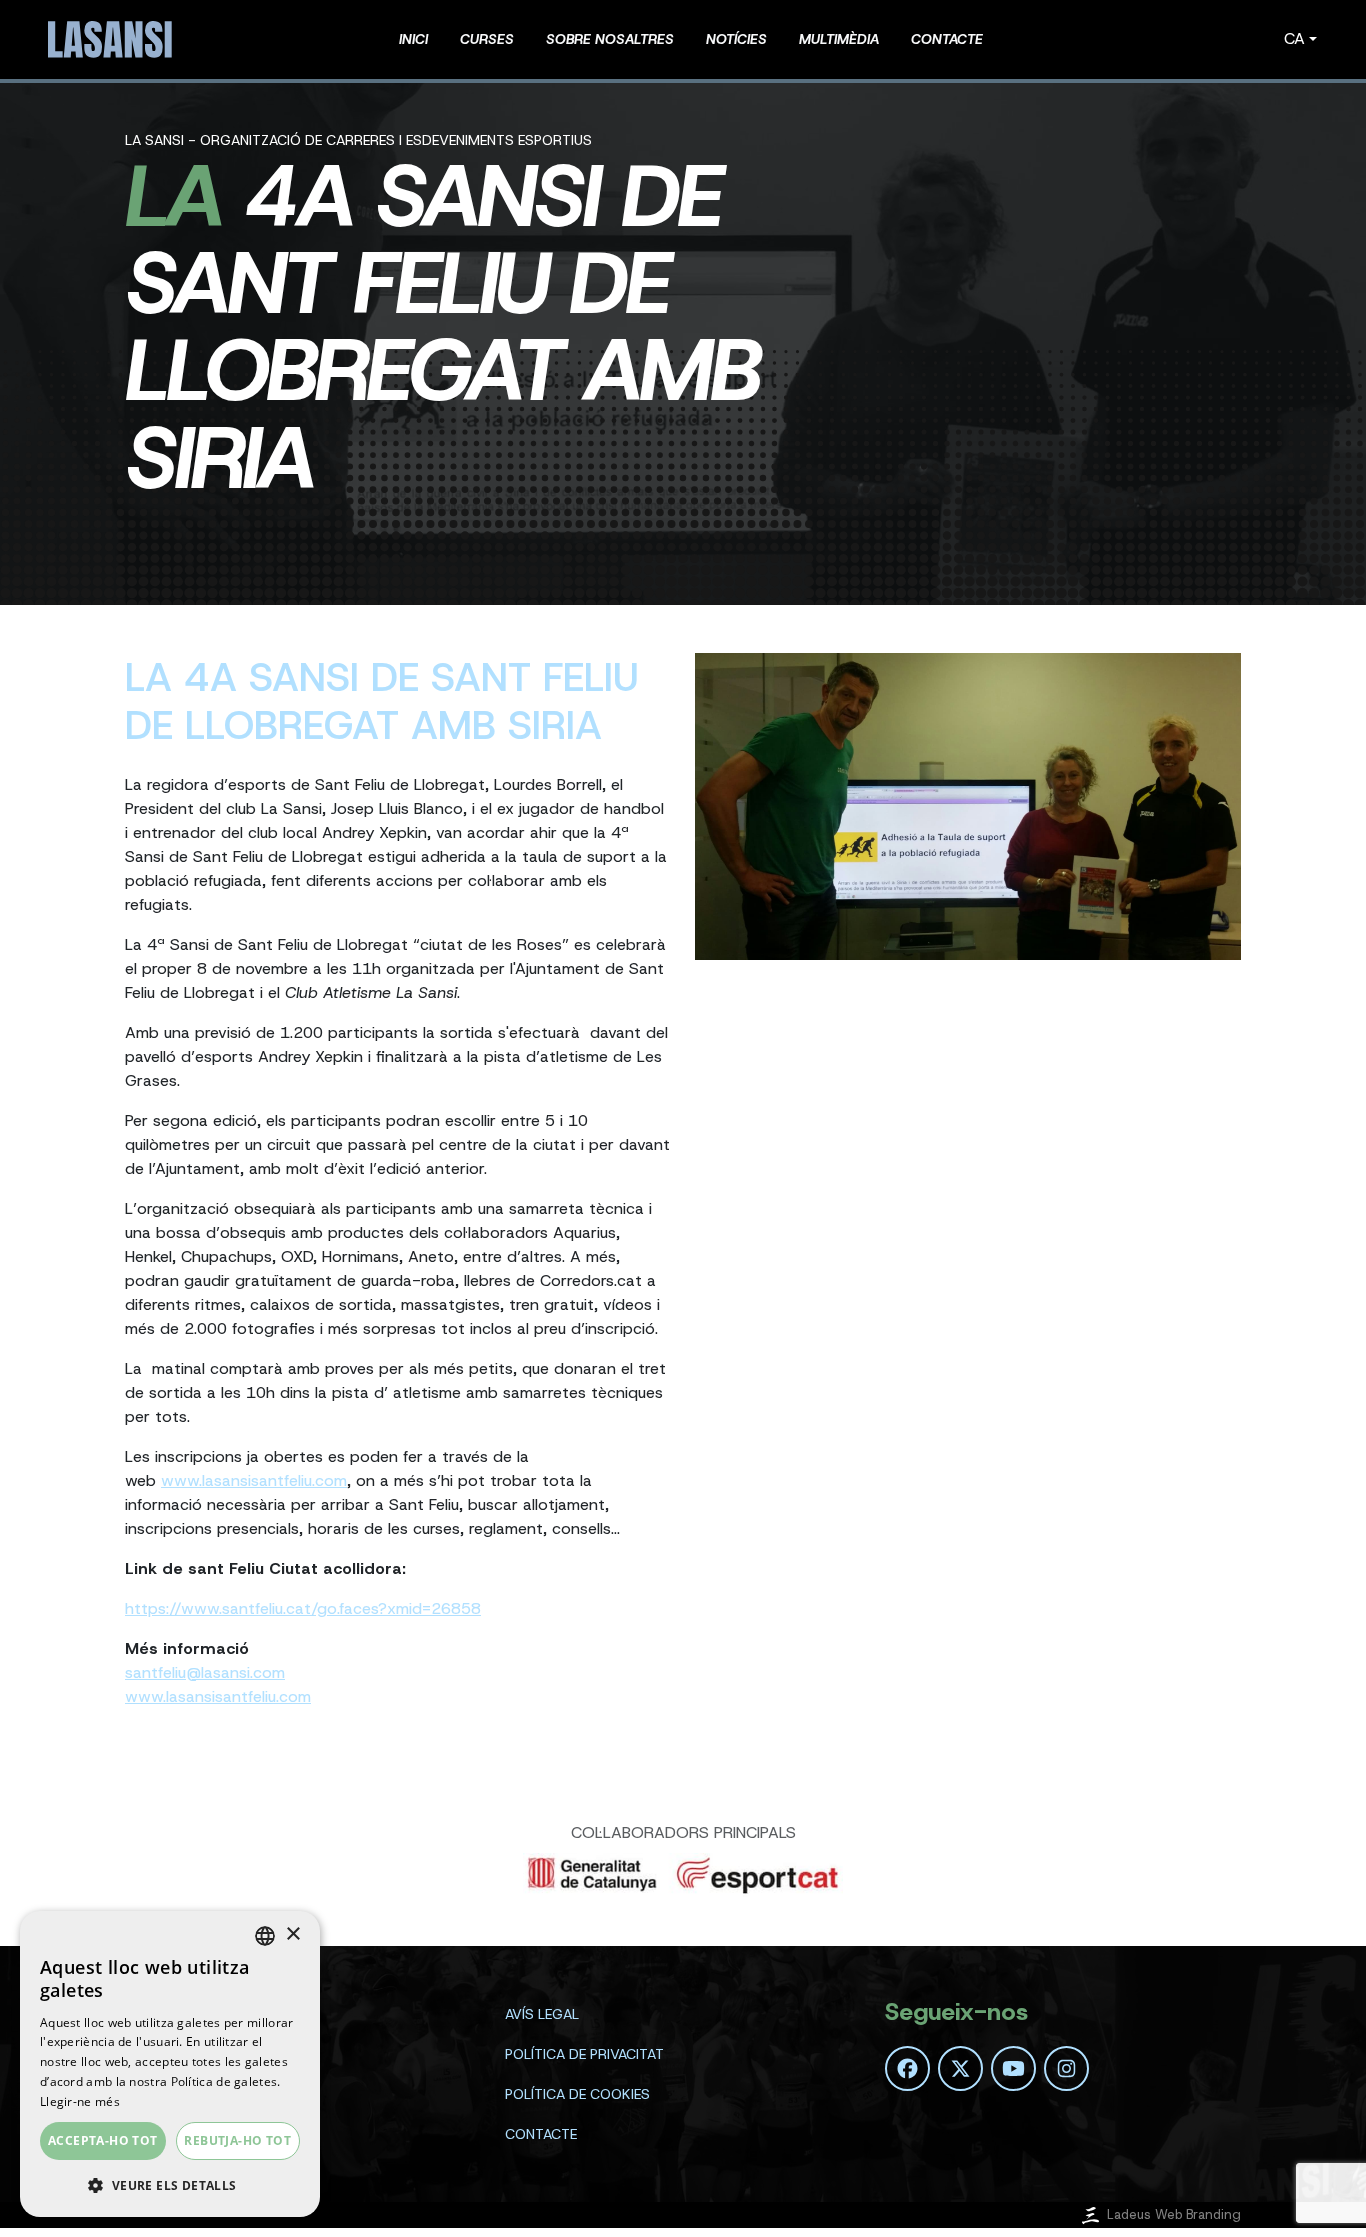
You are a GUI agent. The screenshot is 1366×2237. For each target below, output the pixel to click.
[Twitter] (960, 2068)
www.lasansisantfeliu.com (254, 1480)
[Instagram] (1066, 2068)
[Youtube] (1013, 2068)
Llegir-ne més (80, 2101)
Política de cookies (577, 2094)
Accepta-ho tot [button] (103, 2140)
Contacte (541, 2134)
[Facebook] (907, 2068)
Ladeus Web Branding (1174, 2214)
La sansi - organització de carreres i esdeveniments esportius (358, 140)
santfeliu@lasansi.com (205, 1672)
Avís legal (542, 2014)
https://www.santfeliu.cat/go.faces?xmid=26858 (303, 1608)
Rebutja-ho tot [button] (237, 2140)
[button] (170, 2185)
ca (1294, 38)
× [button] (292, 1934)
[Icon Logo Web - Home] (113, 39)
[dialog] (170, 2064)
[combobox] (265, 1936)
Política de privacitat (584, 2054)
